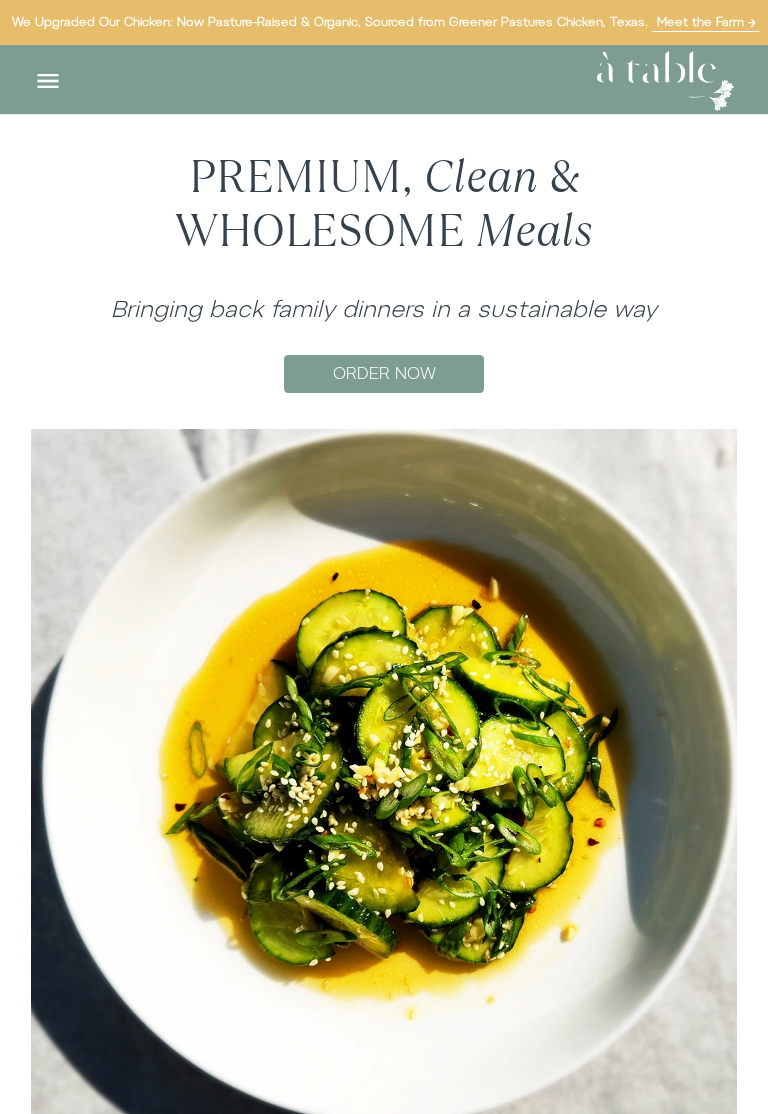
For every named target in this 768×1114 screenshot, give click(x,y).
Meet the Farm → (706, 22)
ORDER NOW (384, 373)
